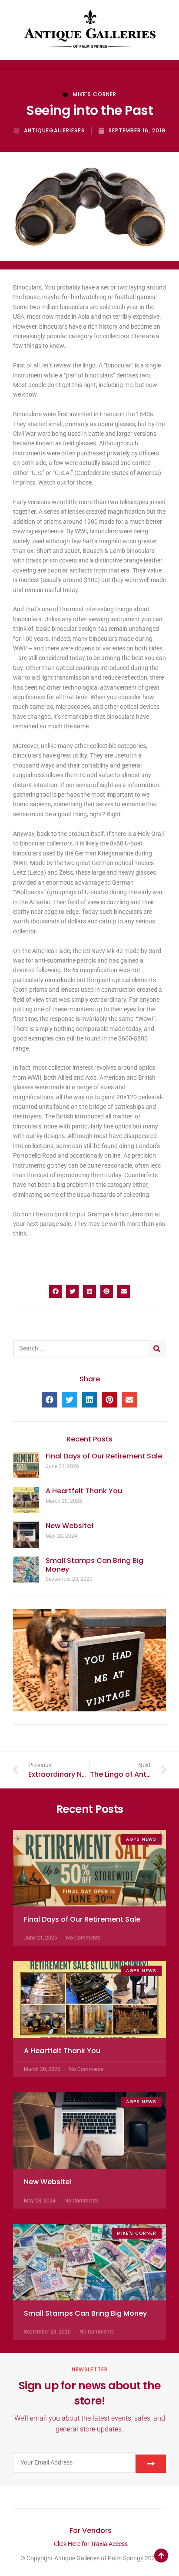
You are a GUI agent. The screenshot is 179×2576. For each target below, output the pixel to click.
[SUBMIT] (151, 2464)
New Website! (70, 1526)
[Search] (157, 1349)
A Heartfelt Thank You (84, 1491)
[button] (55, 1291)
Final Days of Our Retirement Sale (104, 1456)
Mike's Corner (95, 94)
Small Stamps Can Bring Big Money (94, 1565)
